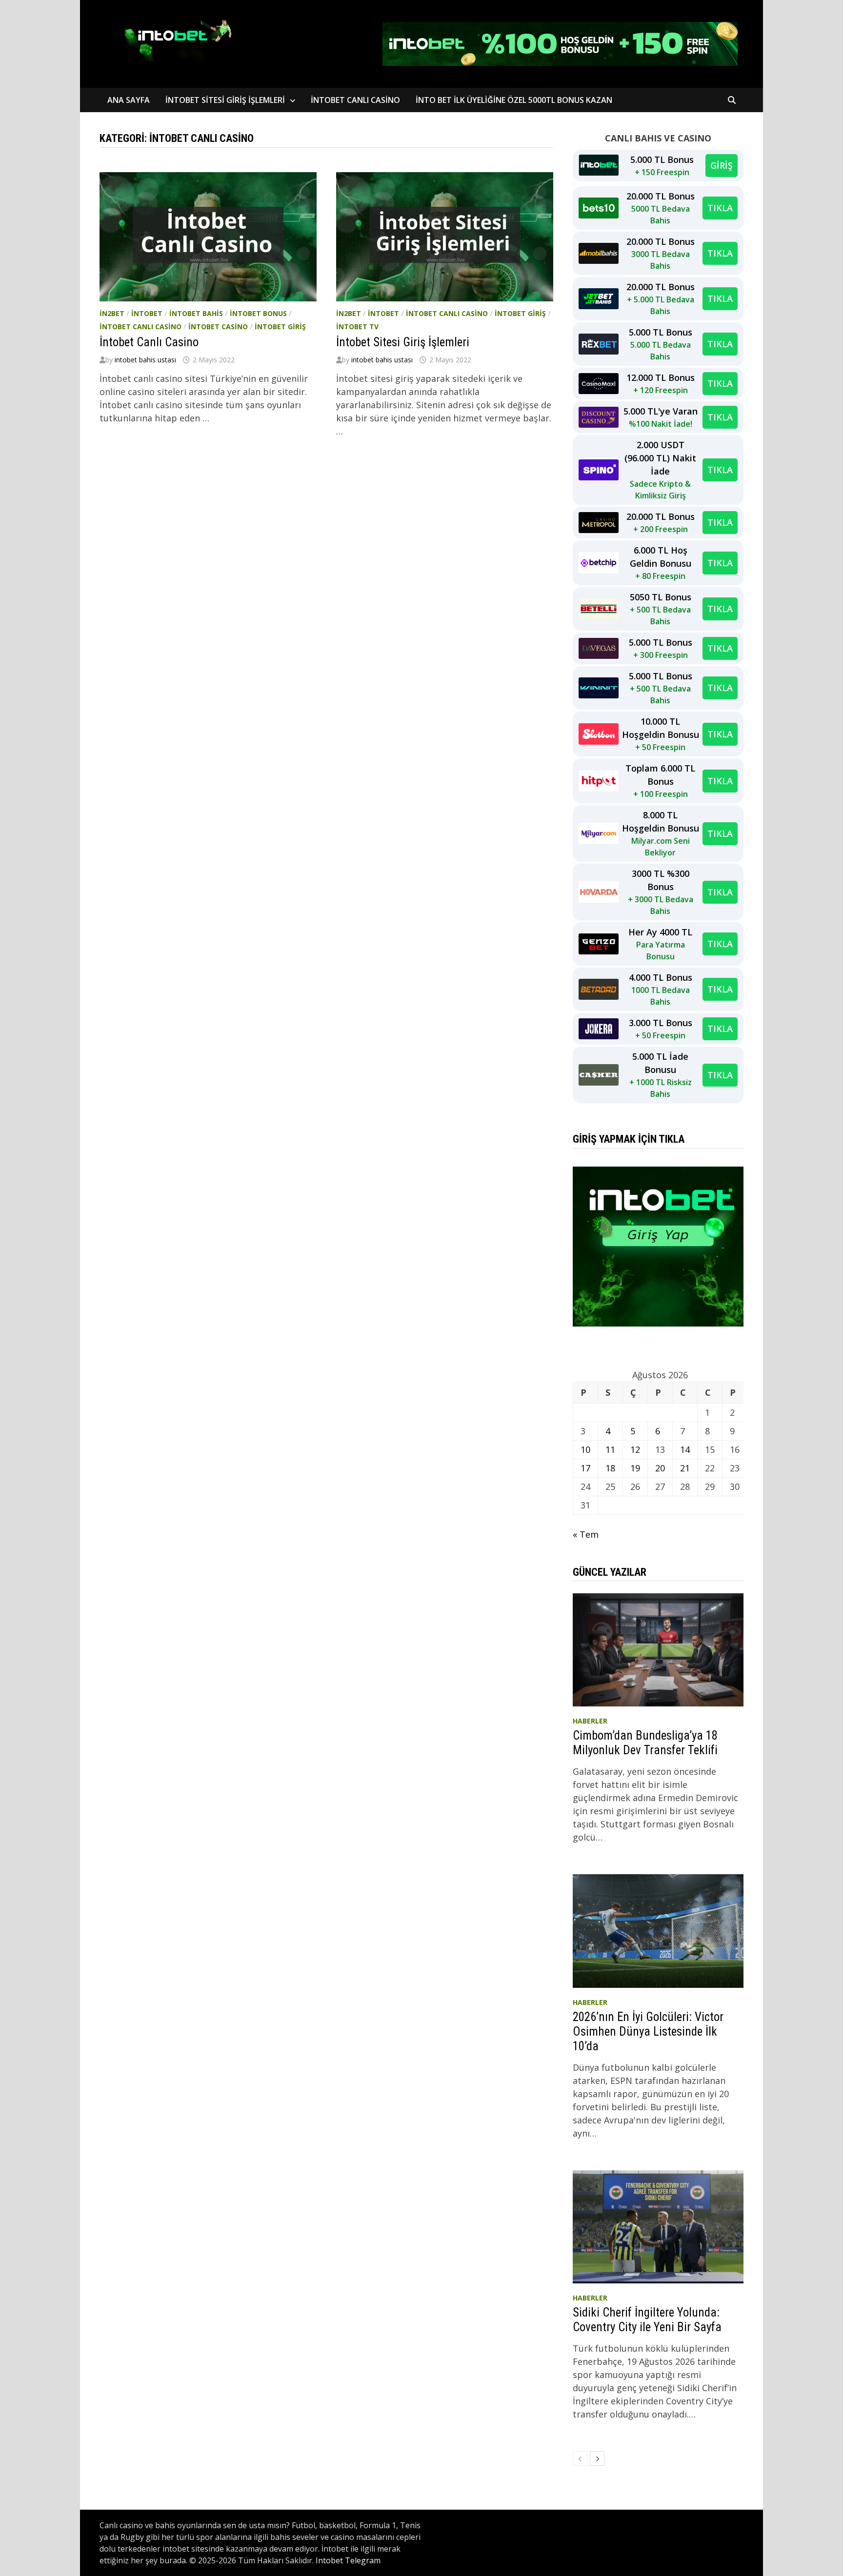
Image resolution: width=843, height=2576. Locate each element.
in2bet (112, 313)
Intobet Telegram (348, 2560)
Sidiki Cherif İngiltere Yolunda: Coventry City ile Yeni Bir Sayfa (647, 2320)
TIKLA (720, 208)
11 (610, 1449)
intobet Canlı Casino (355, 100)
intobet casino (218, 327)
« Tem (586, 1534)
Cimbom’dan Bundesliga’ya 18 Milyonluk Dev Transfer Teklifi (645, 1743)
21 (685, 1468)
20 (660, 1468)
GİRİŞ (722, 165)
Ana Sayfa (129, 100)
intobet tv (357, 327)
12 (635, 1449)
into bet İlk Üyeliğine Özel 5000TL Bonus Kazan (515, 100)
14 (685, 1449)
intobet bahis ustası (145, 360)
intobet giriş (280, 327)
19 (635, 1468)
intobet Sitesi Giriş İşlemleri (225, 100)
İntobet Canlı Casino (149, 342)
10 (585, 1449)
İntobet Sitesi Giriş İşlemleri (403, 342)
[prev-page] (580, 2458)
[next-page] (597, 2458)
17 (585, 1468)
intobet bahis (196, 313)
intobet (147, 313)
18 (610, 1468)
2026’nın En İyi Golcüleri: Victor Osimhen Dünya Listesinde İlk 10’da (648, 2031)
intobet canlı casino (140, 327)
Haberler (590, 1721)
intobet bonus (258, 313)
